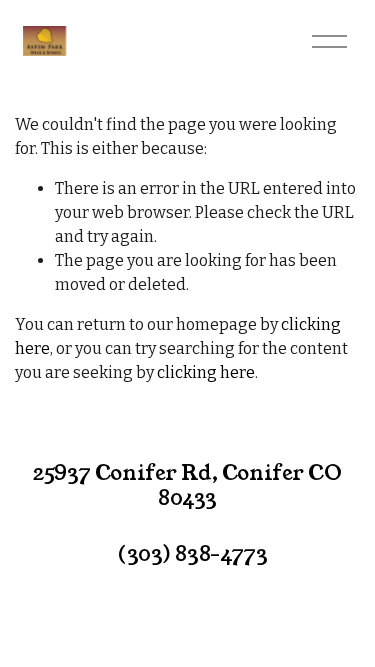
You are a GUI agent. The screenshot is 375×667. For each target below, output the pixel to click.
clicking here (206, 372)
